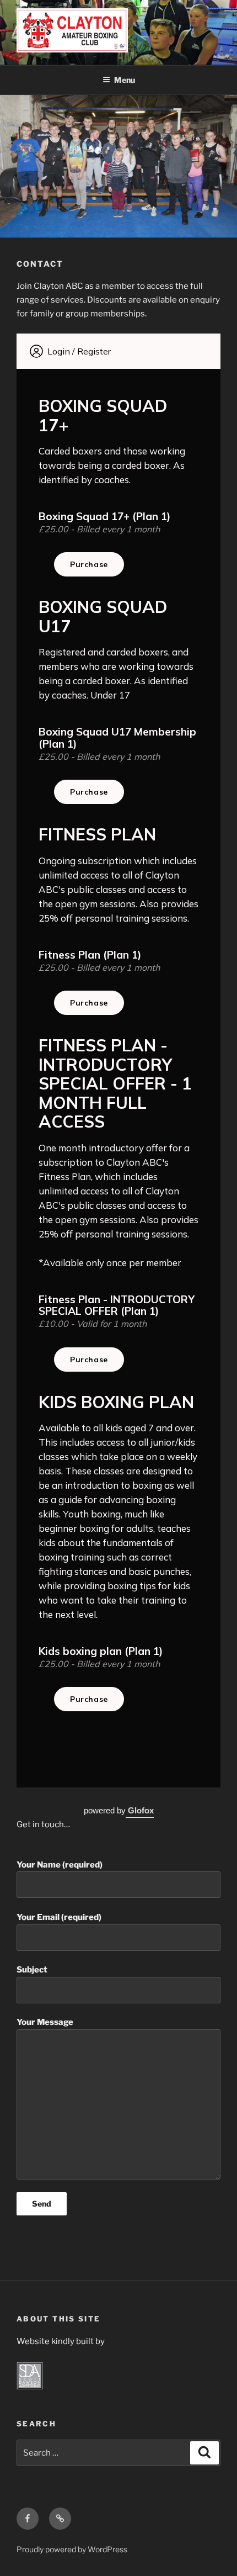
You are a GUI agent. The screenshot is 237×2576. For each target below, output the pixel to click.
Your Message (45, 2022)
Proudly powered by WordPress (72, 2549)
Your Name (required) (60, 1865)
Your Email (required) (59, 1917)
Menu (125, 80)
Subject (32, 1970)
